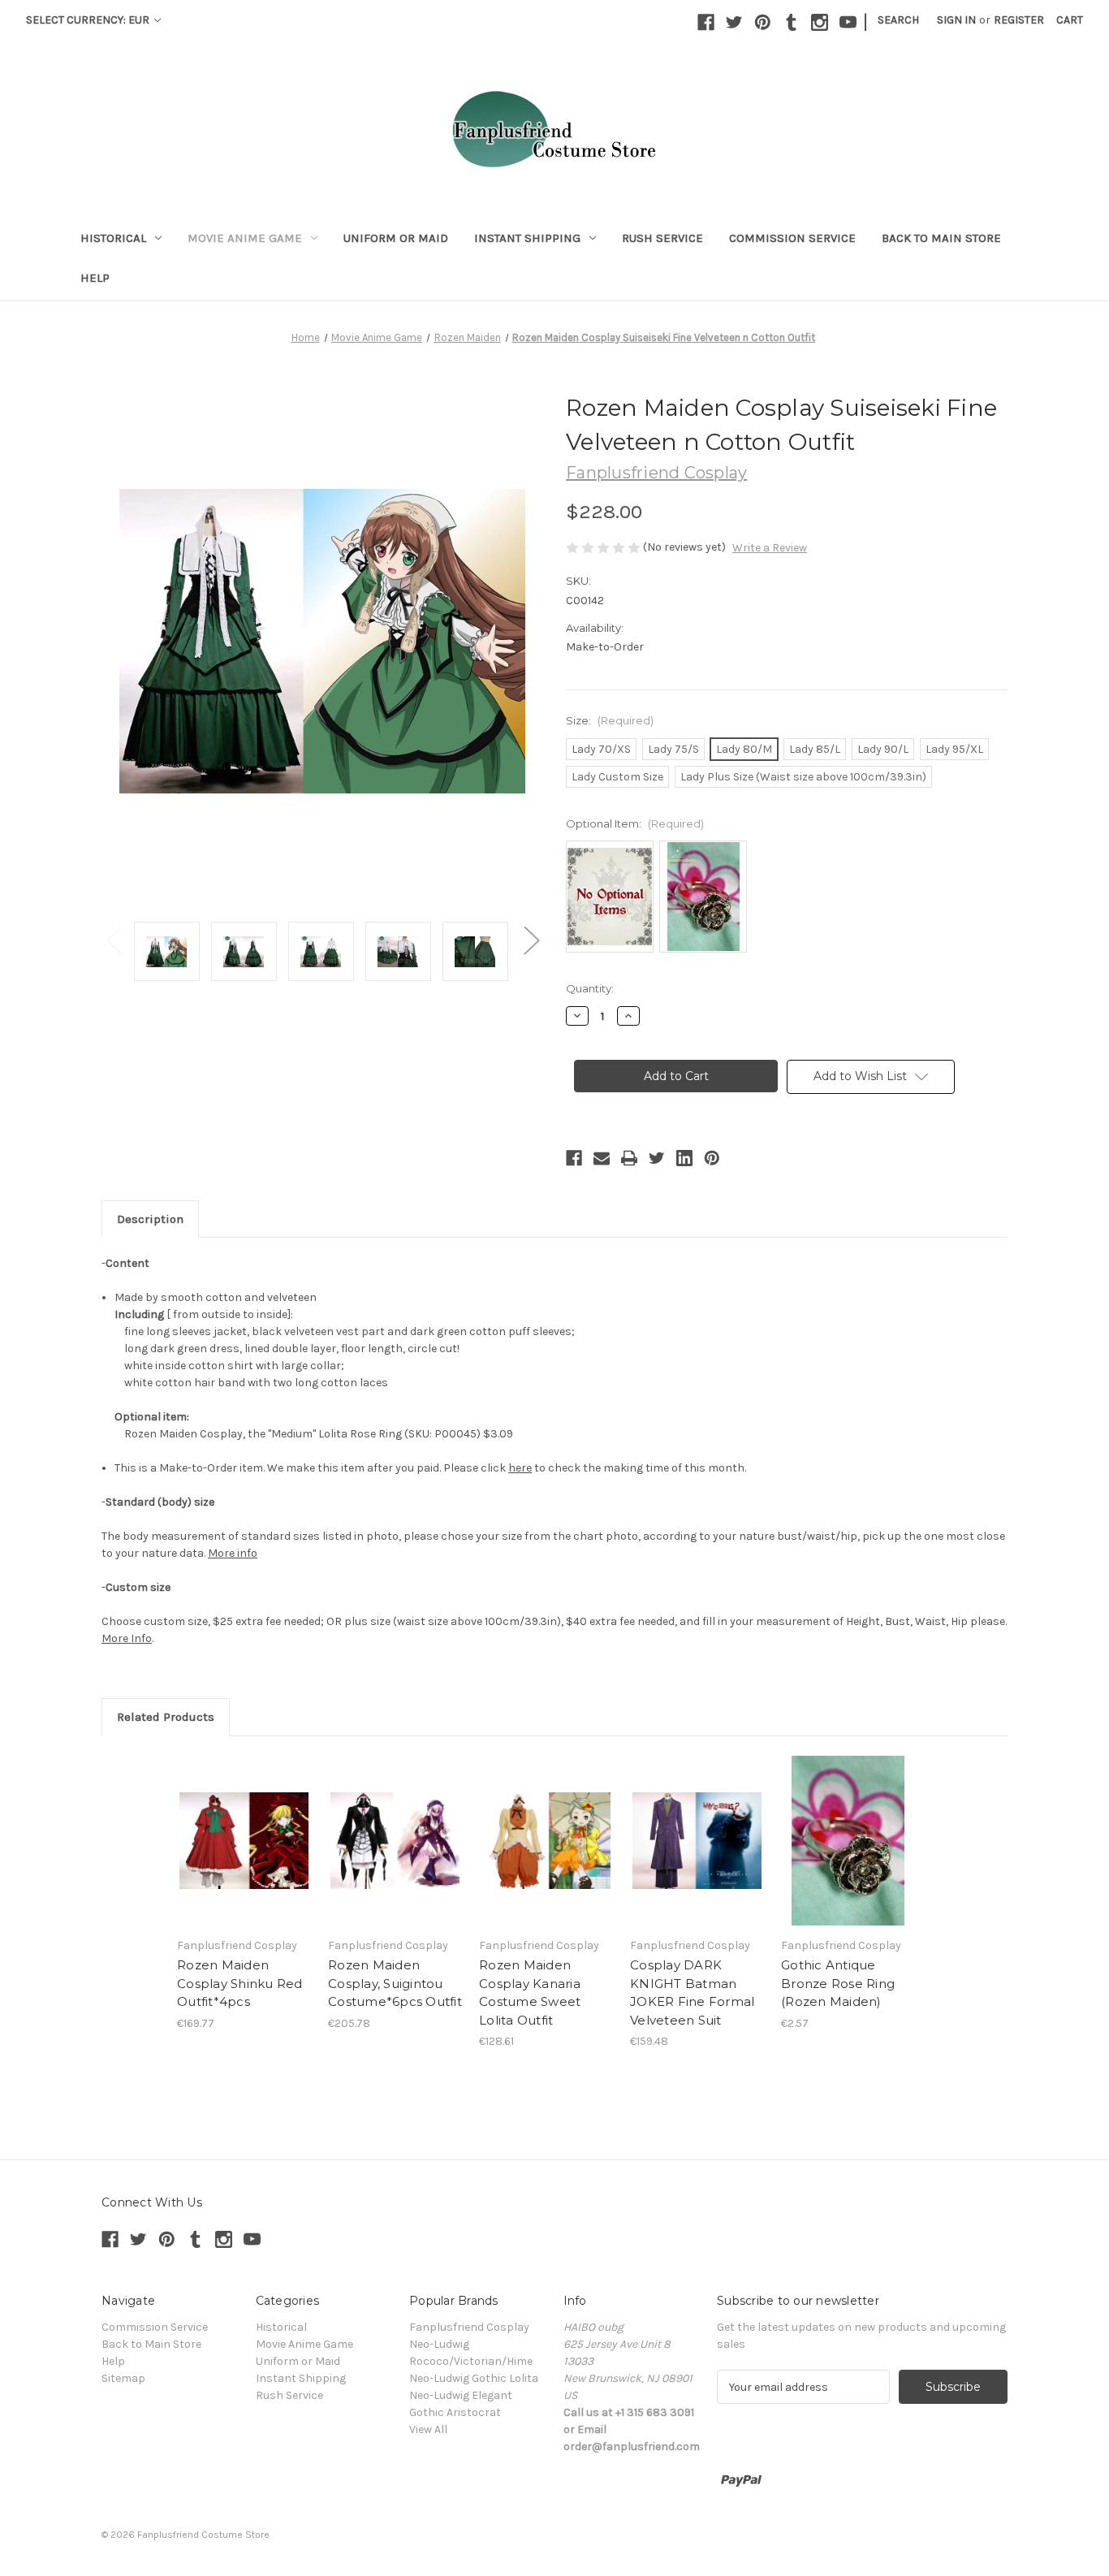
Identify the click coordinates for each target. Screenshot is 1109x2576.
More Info (127, 1638)
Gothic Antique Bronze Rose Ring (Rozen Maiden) (838, 1983)
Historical (113, 238)
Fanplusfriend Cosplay (469, 2327)
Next (531, 939)
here (520, 1468)
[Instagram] (820, 22)
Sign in (956, 20)
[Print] (629, 1158)
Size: (610, 720)
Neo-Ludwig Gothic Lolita (474, 2378)
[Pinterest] (763, 22)
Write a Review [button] (770, 548)
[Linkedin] (684, 1158)
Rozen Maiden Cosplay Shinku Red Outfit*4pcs (240, 1983)
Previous (114, 939)
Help (95, 278)
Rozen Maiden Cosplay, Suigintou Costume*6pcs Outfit (395, 1983)
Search (898, 20)
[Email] (602, 1158)
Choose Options (244, 1841)
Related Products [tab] (166, 1717)
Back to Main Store (941, 238)
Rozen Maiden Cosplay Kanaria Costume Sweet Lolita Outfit (530, 1993)
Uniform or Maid (396, 238)
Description (150, 1219)
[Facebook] (706, 22)
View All (428, 2429)
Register (1019, 20)
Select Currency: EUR (89, 20)
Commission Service (792, 238)
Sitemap (123, 2378)
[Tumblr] (791, 22)
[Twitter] (734, 22)
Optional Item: (635, 823)
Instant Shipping (527, 238)
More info (233, 1553)
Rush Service (662, 238)
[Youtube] (848, 22)
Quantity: (590, 988)
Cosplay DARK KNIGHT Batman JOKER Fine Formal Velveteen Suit (692, 1993)
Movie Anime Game (245, 238)
